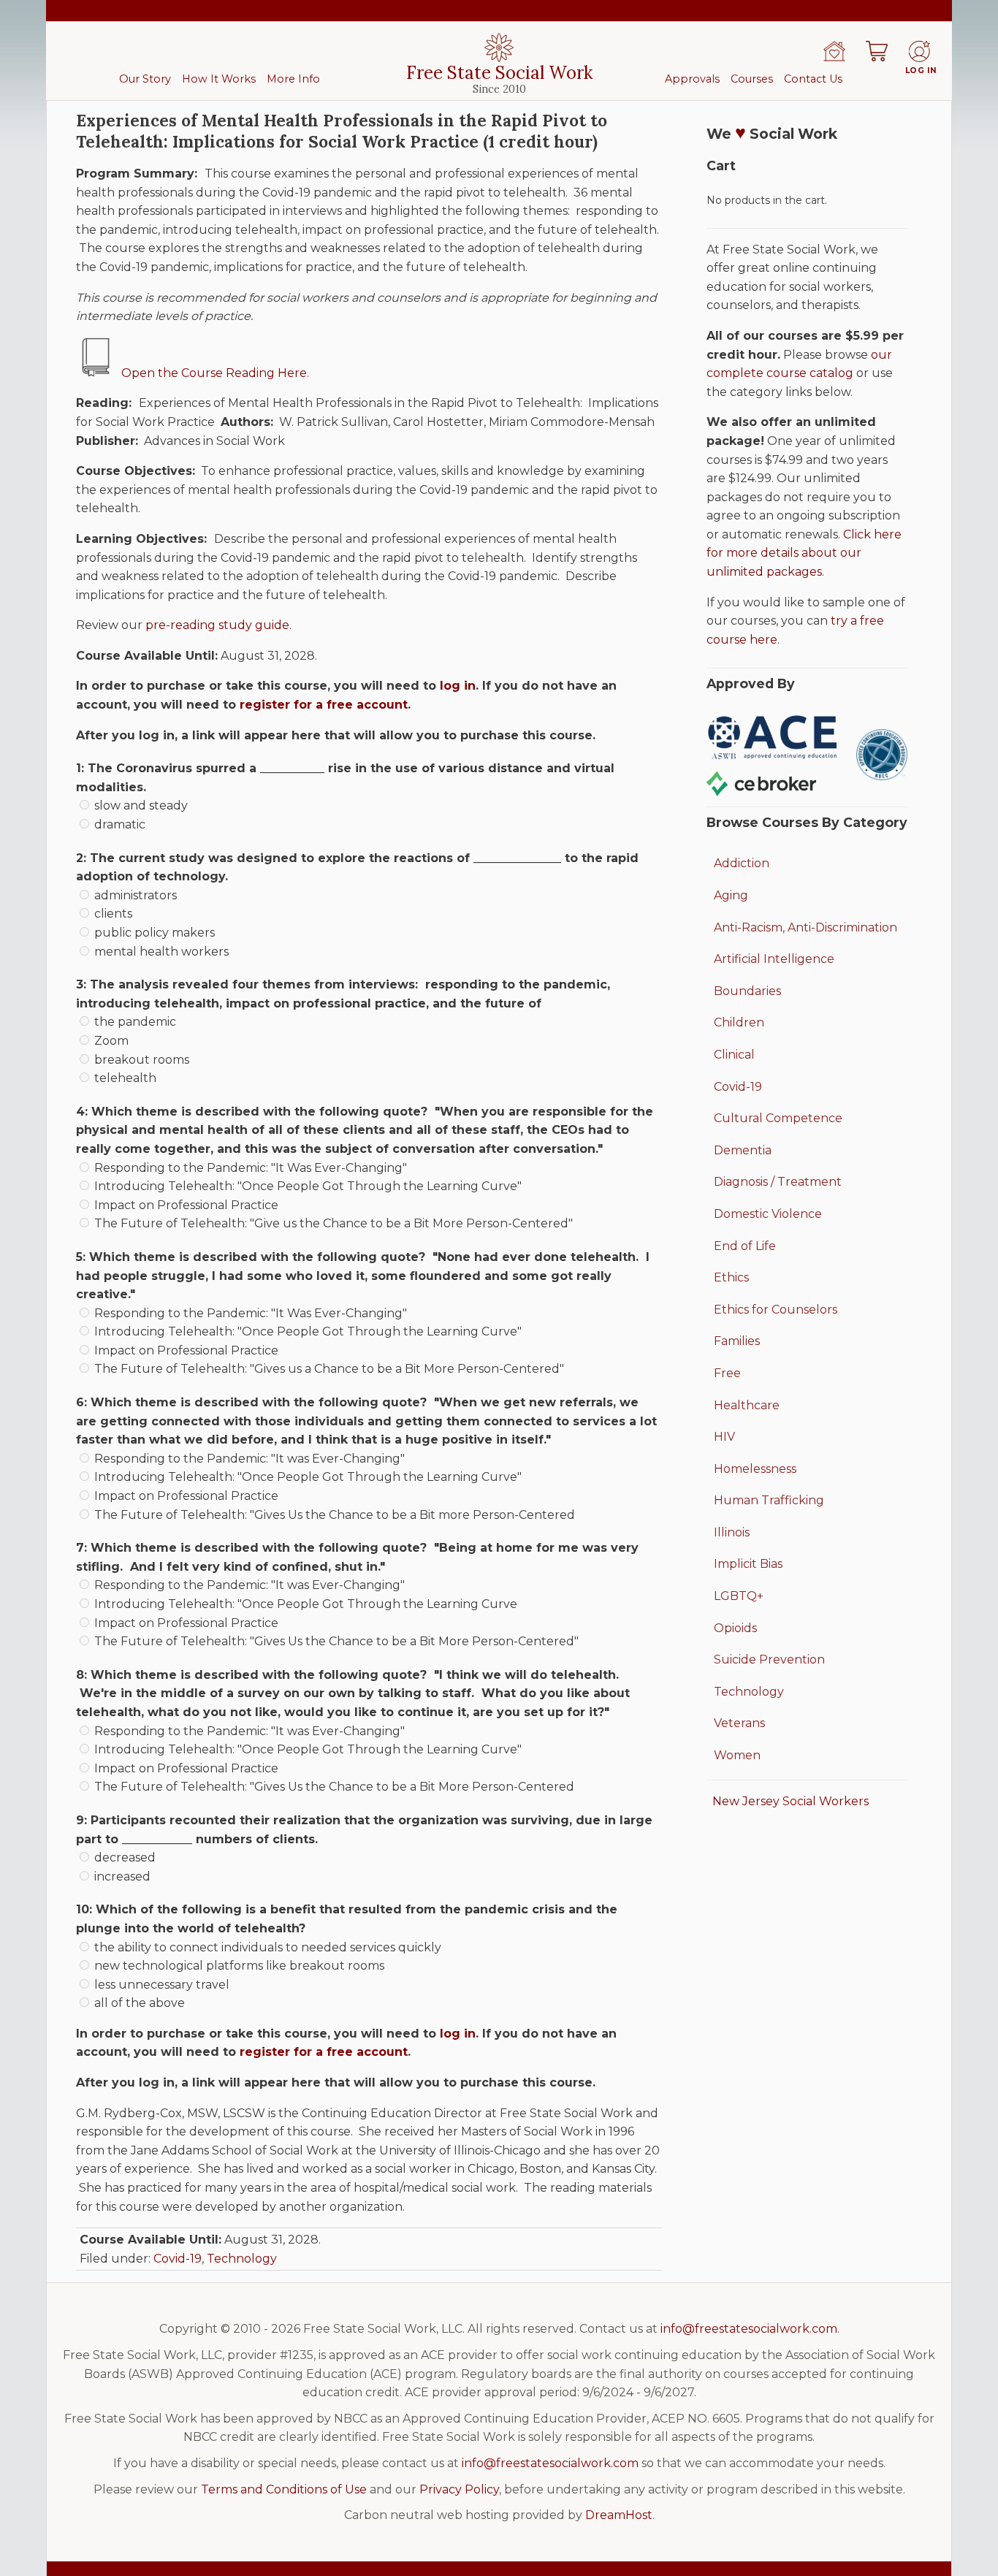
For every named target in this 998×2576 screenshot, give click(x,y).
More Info (293, 79)
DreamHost (619, 2515)
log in (458, 686)
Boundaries (747, 991)
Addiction (742, 863)
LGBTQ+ (739, 1596)
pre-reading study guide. (218, 625)
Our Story (145, 79)
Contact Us (813, 79)
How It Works (219, 79)
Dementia (743, 1150)
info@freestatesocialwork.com (749, 2329)
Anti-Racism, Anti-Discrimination (805, 927)
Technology (242, 2259)
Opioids (735, 1628)
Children (739, 1022)
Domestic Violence (768, 1214)
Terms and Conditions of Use (284, 2489)
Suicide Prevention (769, 1659)
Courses (752, 79)
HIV (724, 1437)
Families (737, 1341)
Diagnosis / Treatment (778, 1182)
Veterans (739, 1723)
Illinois (732, 1532)
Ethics (731, 1277)
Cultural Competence (778, 1118)
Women (737, 1755)
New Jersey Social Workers (791, 1801)
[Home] (834, 51)
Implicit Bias (748, 1564)
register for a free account (324, 705)
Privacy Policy (459, 2489)
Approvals (692, 79)
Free (727, 1373)
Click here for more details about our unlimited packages (804, 553)
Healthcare (747, 1405)
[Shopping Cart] (877, 51)
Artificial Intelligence (774, 959)
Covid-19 (178, 2259)
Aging (731, 895)
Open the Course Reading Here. (215, 373)
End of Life (745, 1246)
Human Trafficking (769, 1500)
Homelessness (755, 1469)
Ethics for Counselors (776, 1310)
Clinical (734, 1055)
